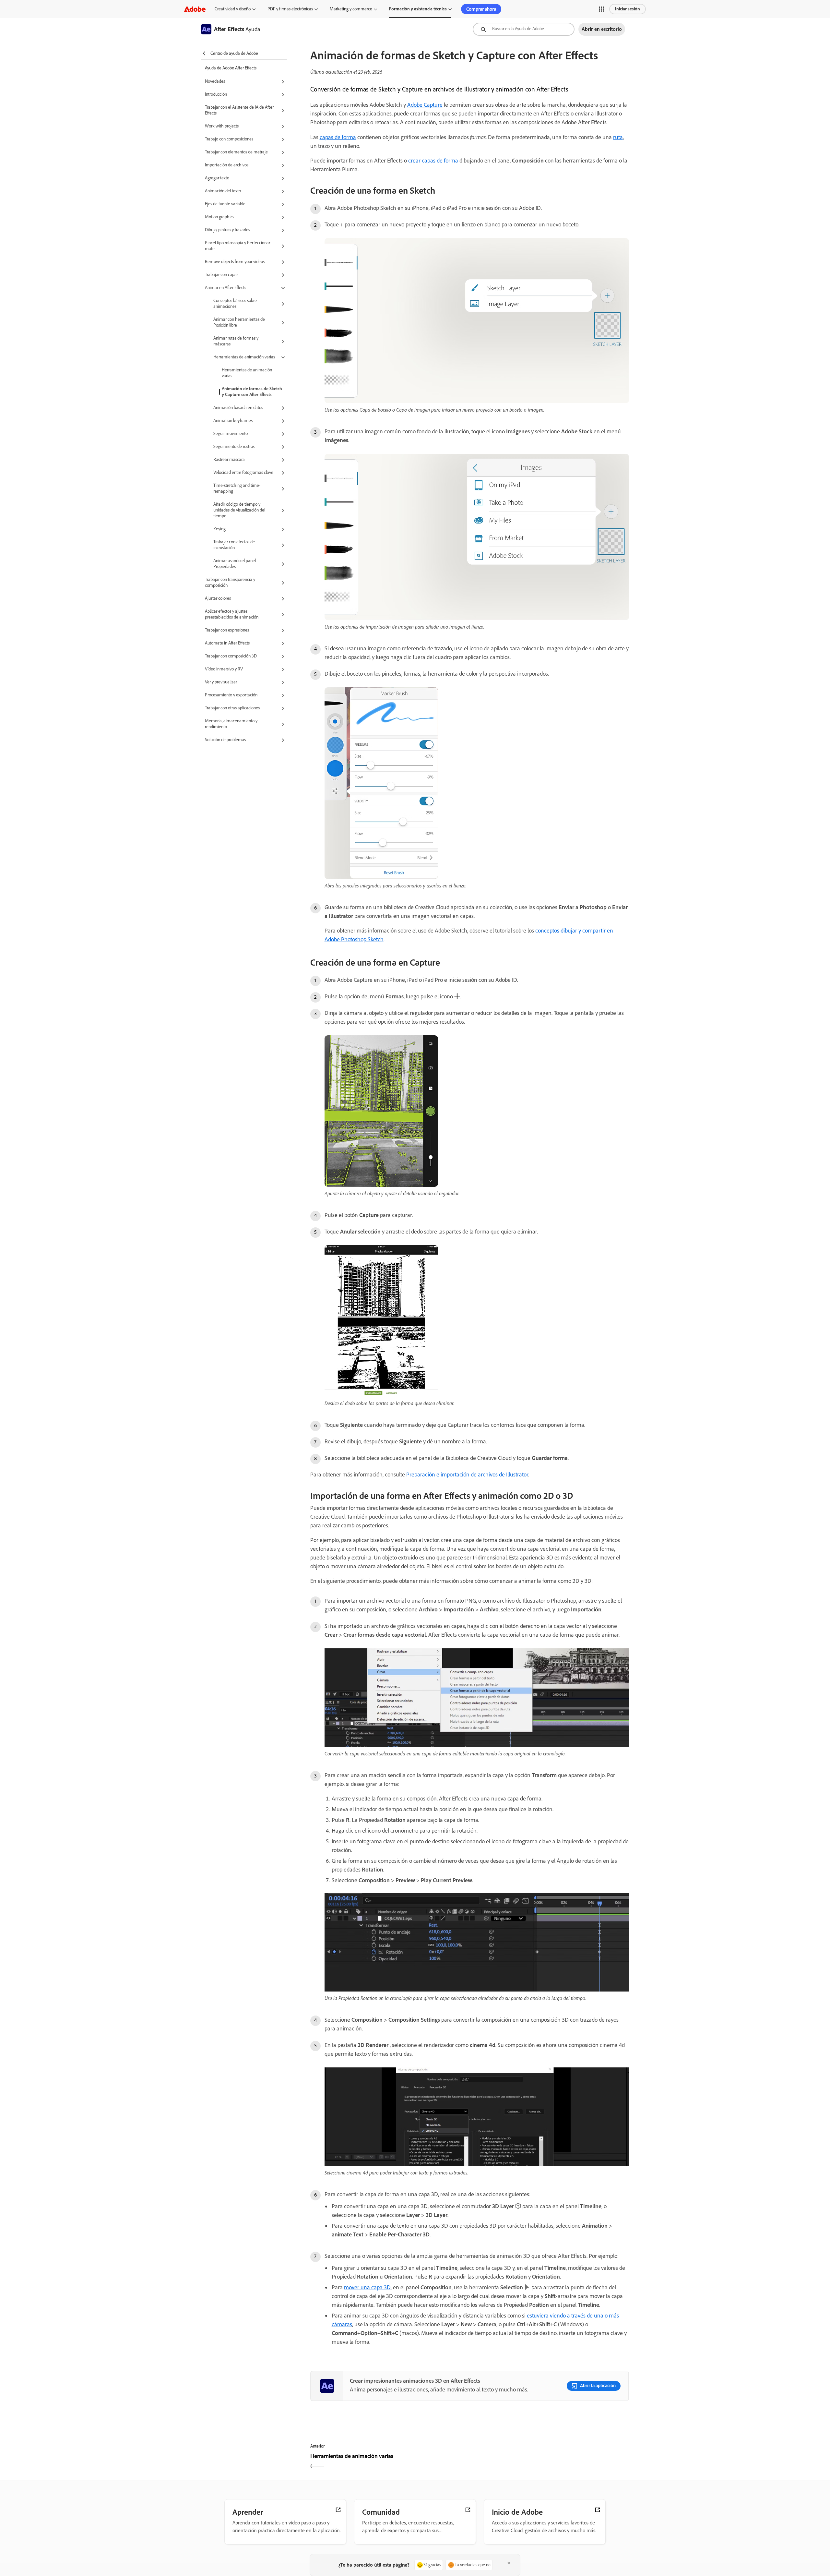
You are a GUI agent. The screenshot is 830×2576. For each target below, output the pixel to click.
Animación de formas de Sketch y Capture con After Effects (252, 392)
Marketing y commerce (351, 9)
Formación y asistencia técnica (418, 9)
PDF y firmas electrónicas (290, 9)
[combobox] (524, 29)
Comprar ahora (481, 9)
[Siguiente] (550, 2462)
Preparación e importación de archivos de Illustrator (467, 1475)
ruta (618, 137)
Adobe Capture (425, 105)
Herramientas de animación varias (247, 373)
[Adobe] (195, 9)
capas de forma (338, 137)
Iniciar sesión (628, 9)
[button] (601, 9)
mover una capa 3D (367, 2287)
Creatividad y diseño (233, 9)
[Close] (509, 2563)
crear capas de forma (433, 161)
